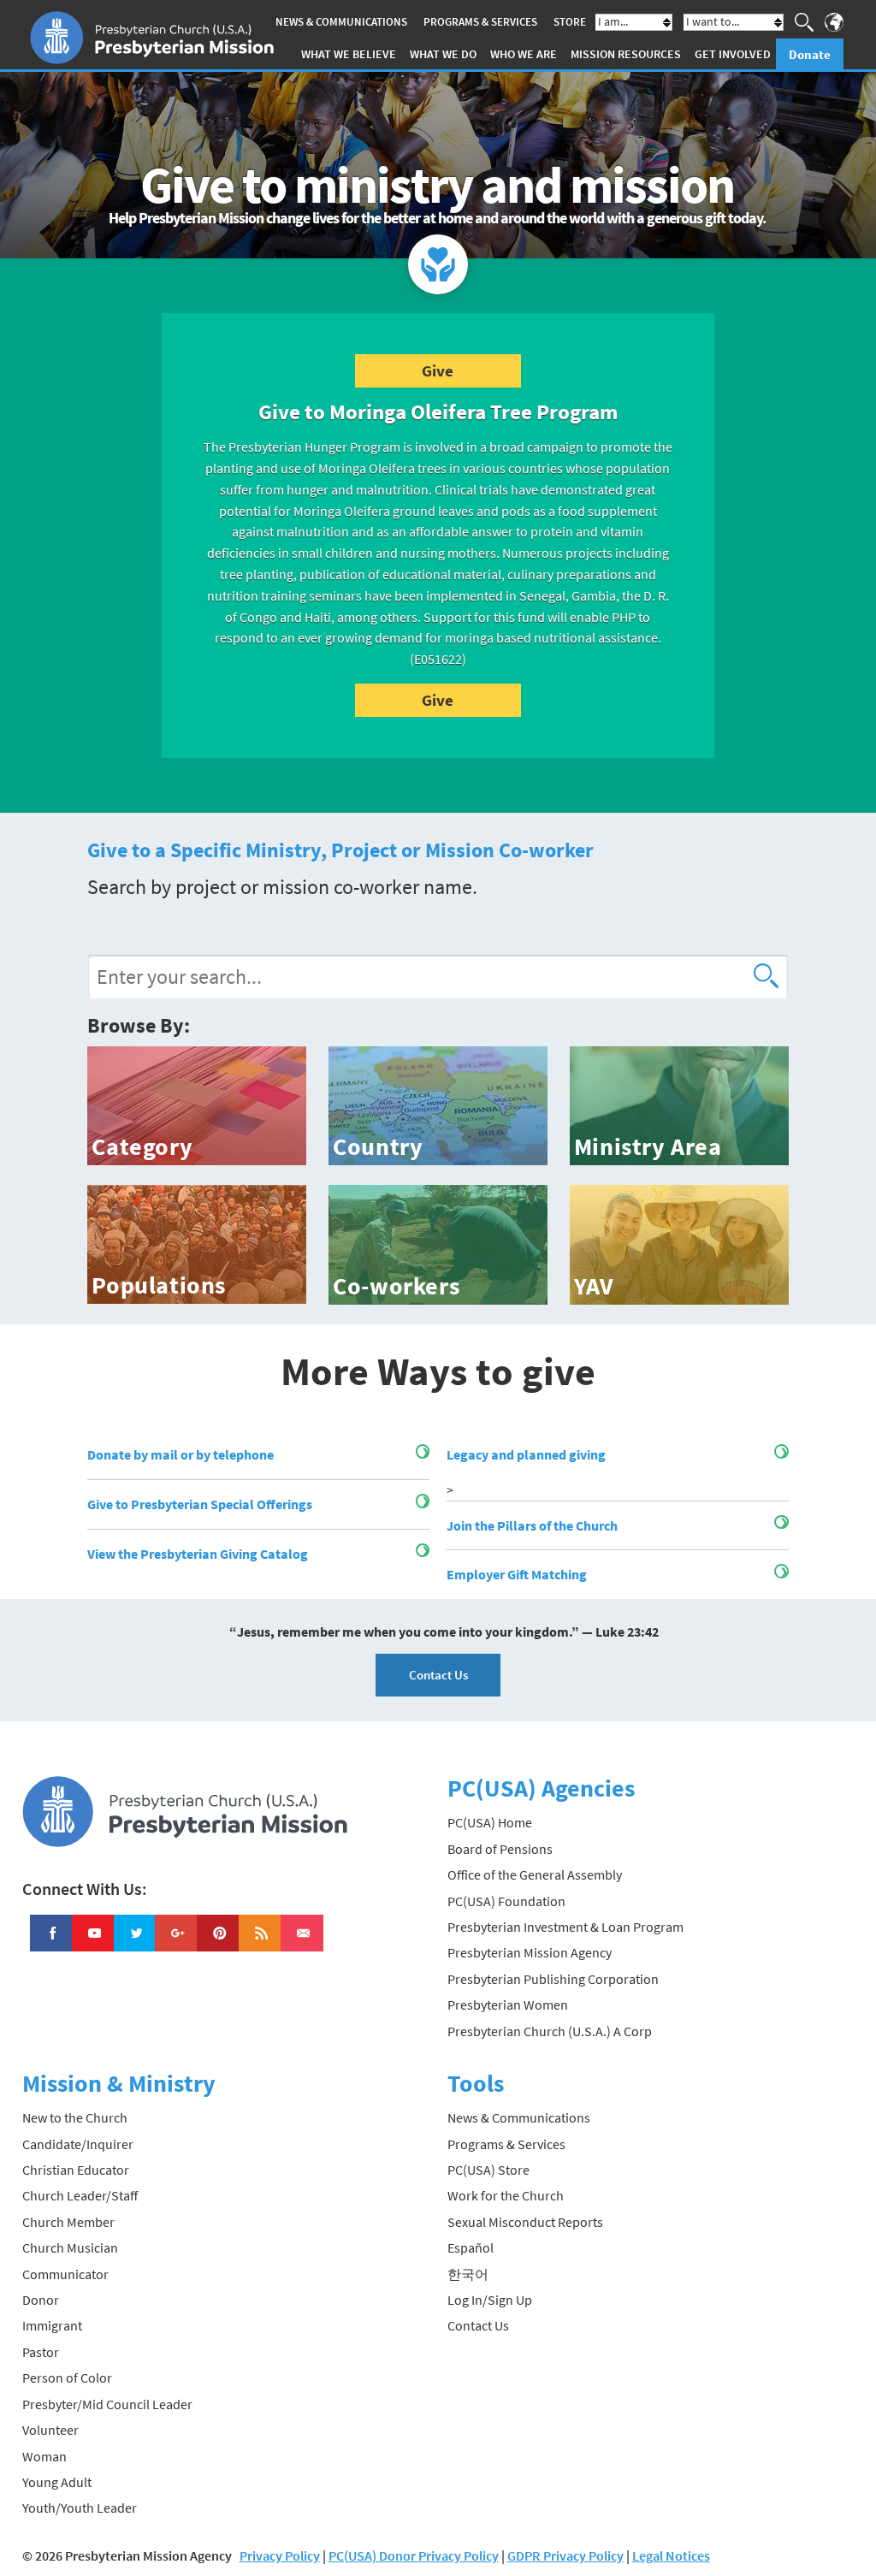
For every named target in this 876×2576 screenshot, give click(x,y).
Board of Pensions (500, 1849)
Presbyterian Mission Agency (530, 1952)
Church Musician (70, 2247)
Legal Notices (671, 2555)
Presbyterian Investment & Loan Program (565, 1927)
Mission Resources (626, 54)
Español (471, 2247)
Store (570, 22)
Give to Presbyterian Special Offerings (200, 1504)
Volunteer (50, 2430)
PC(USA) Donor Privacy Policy (414, 2555)
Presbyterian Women (508, 2005)
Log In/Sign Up (490, 2300)
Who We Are (524, 54)
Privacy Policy (280, 2555)
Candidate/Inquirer (78, 2144)
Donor (41, 2300)
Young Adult (57, 2482)
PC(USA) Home (490, 1822)
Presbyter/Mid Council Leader (107, 2404)
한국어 (468, 2274)
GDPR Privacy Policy (565, 2555)
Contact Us (438, 1675)
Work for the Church (506, 2195)
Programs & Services (480, 22)
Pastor (41, 2352)
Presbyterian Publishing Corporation (553, 1979)
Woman (44, 2456)
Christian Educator (76, 2170)
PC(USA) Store (488, 2170)
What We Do (443, 54)
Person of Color (67, 2378)
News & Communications (341, 22)
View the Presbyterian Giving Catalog (198, 1554)
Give (438, 370)
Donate (810, 54)
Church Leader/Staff (80, 2195)
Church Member (68, 2222)
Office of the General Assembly (535, 1874)
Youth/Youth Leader (80, 2508)
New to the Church (75, 2117)
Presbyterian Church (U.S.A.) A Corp (550, 2031)
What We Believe (349, 54)
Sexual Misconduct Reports (525, 2222)
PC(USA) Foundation (506, 1901)
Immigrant (52, 2325)
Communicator (65, 2274)
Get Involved (733, 54)
